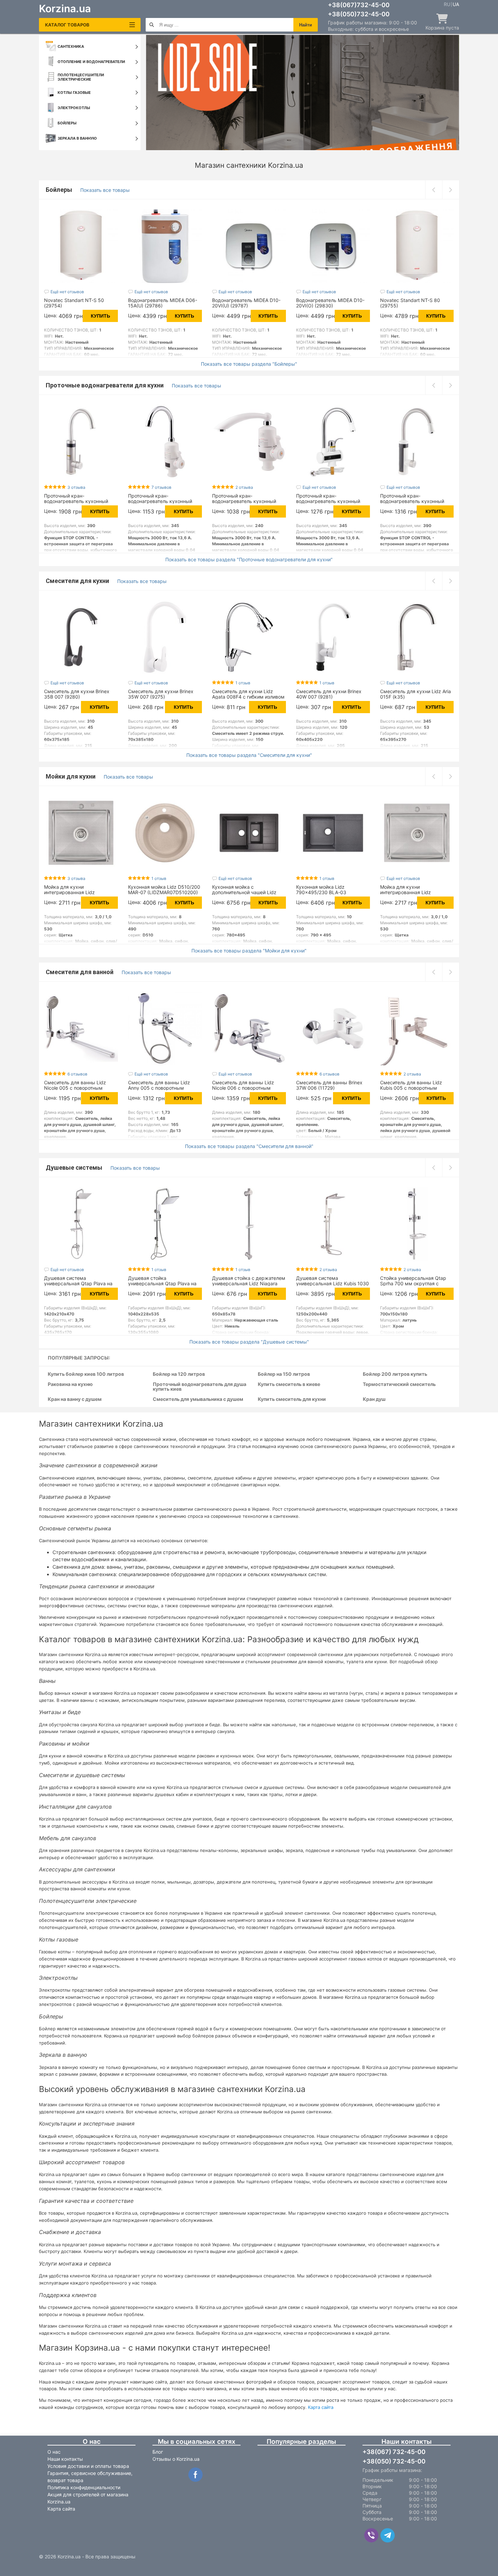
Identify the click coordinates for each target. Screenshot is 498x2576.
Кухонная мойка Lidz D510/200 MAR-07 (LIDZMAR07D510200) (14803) (164, 892)
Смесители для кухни (78, 581)
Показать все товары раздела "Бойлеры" (249, 364)
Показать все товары (105, 190)
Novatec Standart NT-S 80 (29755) (410, 303)
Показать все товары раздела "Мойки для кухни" (249, 951)
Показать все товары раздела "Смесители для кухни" (249, 755)
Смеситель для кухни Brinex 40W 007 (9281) (329, 694)
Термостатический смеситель (399, 1384)
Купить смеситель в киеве (289, 1384)
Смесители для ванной (80, 972)
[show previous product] (434, 190)
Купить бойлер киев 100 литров (86, 1374)
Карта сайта (321, 2407)
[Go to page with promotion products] (302, 93)
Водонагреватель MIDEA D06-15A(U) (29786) (163, 303)
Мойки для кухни (71, 776)
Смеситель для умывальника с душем (198, 1399)
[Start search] (152, 25)
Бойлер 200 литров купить (395, 1374)
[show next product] (451, 190)
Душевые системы (75, 1168)
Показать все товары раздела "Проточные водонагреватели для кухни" (249, 560)
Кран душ (374, 1399)
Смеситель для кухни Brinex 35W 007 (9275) (161, 694)
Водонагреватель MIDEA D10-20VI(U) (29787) (246, 303)
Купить (100, 316)
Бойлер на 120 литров (179, 1374)
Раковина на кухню (70, 1384)
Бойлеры (60, 190)
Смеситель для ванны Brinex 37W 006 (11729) (329, 1085)
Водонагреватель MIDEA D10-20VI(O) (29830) (330, 303)
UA (456, 4)
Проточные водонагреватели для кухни (105, 385)
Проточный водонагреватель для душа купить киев (200, 1387)
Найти (306, 25)
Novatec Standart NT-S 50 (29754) (74, 303)
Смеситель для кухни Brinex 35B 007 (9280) (77, 694)
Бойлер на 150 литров (284, 1374)
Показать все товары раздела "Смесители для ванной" (249, 1146)
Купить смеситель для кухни (292, 1399)
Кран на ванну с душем (75, 1399)
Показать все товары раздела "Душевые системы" (249, 1342)
